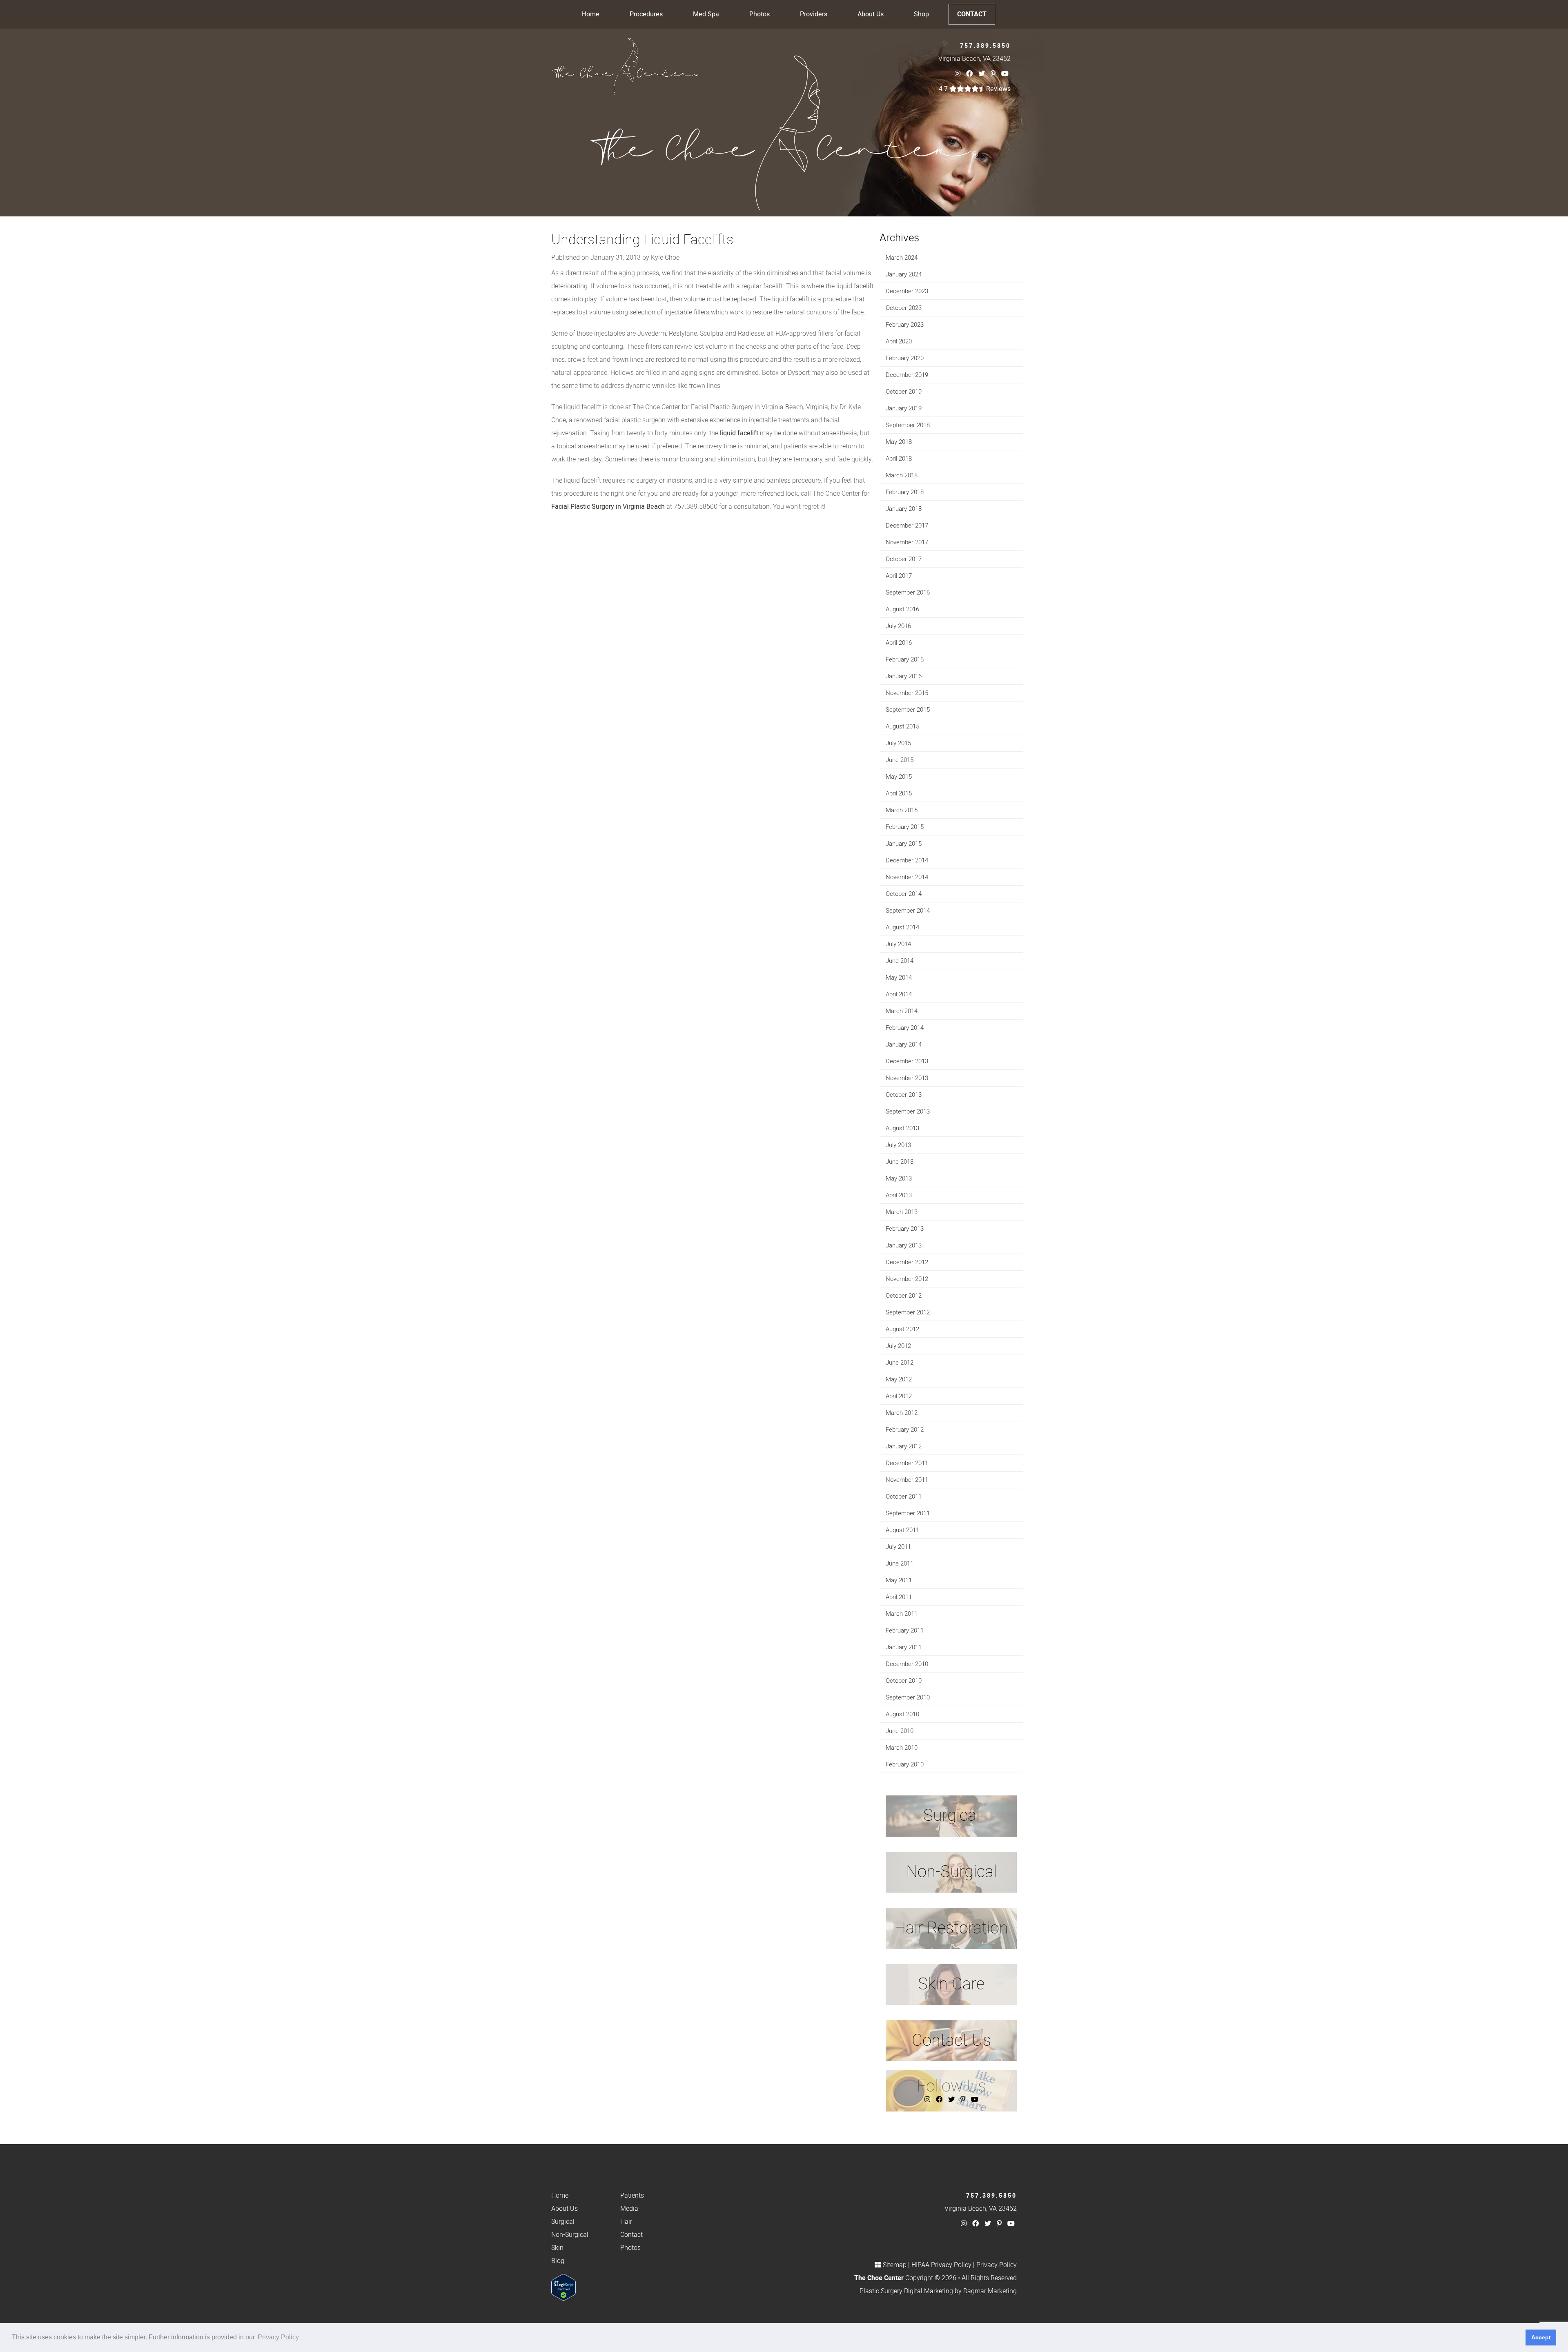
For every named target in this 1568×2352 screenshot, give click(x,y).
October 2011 (904, 1497)
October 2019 (904, 392)
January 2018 (904, 509)
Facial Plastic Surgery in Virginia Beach (608, 507)
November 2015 (907, 693)
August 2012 (902, 1329)
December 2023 (907, 291)
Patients (632, 2196)
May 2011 (899, 1580)
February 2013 (905, 1229)
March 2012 (902, 1413)
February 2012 (905, 1430)
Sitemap (895, 2265)
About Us (871, 14)
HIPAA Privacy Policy (941, 2265)
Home (591, 14)
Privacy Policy (997, 2265)
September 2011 (908, 1513)
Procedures (646, 14)
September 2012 (908, 1312)
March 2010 (902, 1748)
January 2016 (904, 676)
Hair (626, 2222)
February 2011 (905, 1630)
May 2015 (899, 777)
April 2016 (899, 643)
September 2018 (908, 425)
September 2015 (908, 710)
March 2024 (902, 258)
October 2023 (904, 308)
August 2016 (902, 609)
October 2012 (904, 1296)
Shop (921, 14)
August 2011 (902, 1530)
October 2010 (904, 1681)
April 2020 (899, 341)
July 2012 (898, 1346)
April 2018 (899, 459)
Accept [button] (1541, 2337)
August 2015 (902, 726)
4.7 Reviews (975, 89)
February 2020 (905, 358)
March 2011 (902, 1614)
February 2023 (905, 325)
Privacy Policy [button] (278, 2337)
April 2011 (899, 1597)
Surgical (563, 2222)
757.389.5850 (985, 46)
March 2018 (902, 475)
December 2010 (907, 1664)
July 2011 (898, 1547)
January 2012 (904, 1446)
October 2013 (904, 1095)
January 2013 (904, 1245)
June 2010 (900, 1731)
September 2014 (908, 911)
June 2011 (900, 1564)
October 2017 (904, 559)
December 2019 (907, 375)
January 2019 (904, 408)
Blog (558, 2261)
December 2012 (907, 1262)
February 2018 (905, 492)
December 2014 (907, 860)
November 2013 (907, 1078)
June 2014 (900, 961)
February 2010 (905, 1764)
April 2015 (899, 793)
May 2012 (899, 1379)
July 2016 (898, 626)
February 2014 (905, 1028)
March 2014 (902, 1011)
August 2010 (902, 1714)
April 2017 (899, 576)
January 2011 (904, 1647)
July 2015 (898, 743)
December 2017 (907, 526)
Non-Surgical (570, 2235)
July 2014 (898, 944)
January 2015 (904, 844)
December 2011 (907, 1463)
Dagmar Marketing (990, 2291)
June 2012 (900, 1363)
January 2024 (904, 274)
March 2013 (902, 1212)
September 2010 (908, 1697)
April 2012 (899, 1396)
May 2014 (899, 978)
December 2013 (907, 1061)
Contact (972, 14)
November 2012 (907, 1279)
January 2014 (904, 1045)
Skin (557, 2248)
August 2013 (902, 1128)
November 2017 (907, 542)
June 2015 (900, 760)
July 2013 (898, 1145)
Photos (759, 14)
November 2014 (907, 877)
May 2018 (899, 442)
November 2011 (907, 1480)
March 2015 (902, 810)
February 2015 (905, 827)
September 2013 (908, 1111)
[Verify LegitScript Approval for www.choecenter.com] (563, 2287)
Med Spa (706, 14)
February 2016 (905, 659)
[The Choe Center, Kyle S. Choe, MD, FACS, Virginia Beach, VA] (625, 67)
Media (629, 2209)
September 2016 (908, 592)
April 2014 (899, 994)
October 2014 (904, 894)
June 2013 (900, 1162)
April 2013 (899, 1195)
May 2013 (899, 1178)
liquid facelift (739, 433)
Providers (814, 14)
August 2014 (902, 927)
